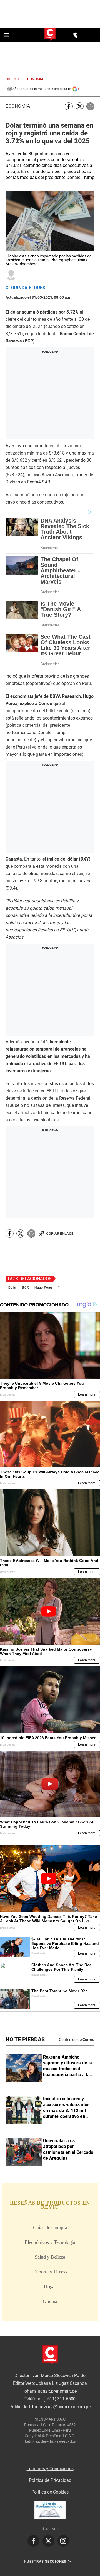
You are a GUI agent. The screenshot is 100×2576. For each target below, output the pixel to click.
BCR (25, 1287)
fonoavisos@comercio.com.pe (61, 2407)
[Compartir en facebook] (69, 106)
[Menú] (7, 35)
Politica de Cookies (50, 2492)
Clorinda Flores (26, 288)
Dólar (12, 1287)
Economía (18, 106)
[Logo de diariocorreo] (50, 35)
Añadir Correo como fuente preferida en (42, 89)
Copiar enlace (60, 1234)
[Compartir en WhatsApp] (90, 106)
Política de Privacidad (50, 2480)
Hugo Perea (43, 1287)
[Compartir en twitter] (80, 106)
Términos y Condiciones (50, 2469)
